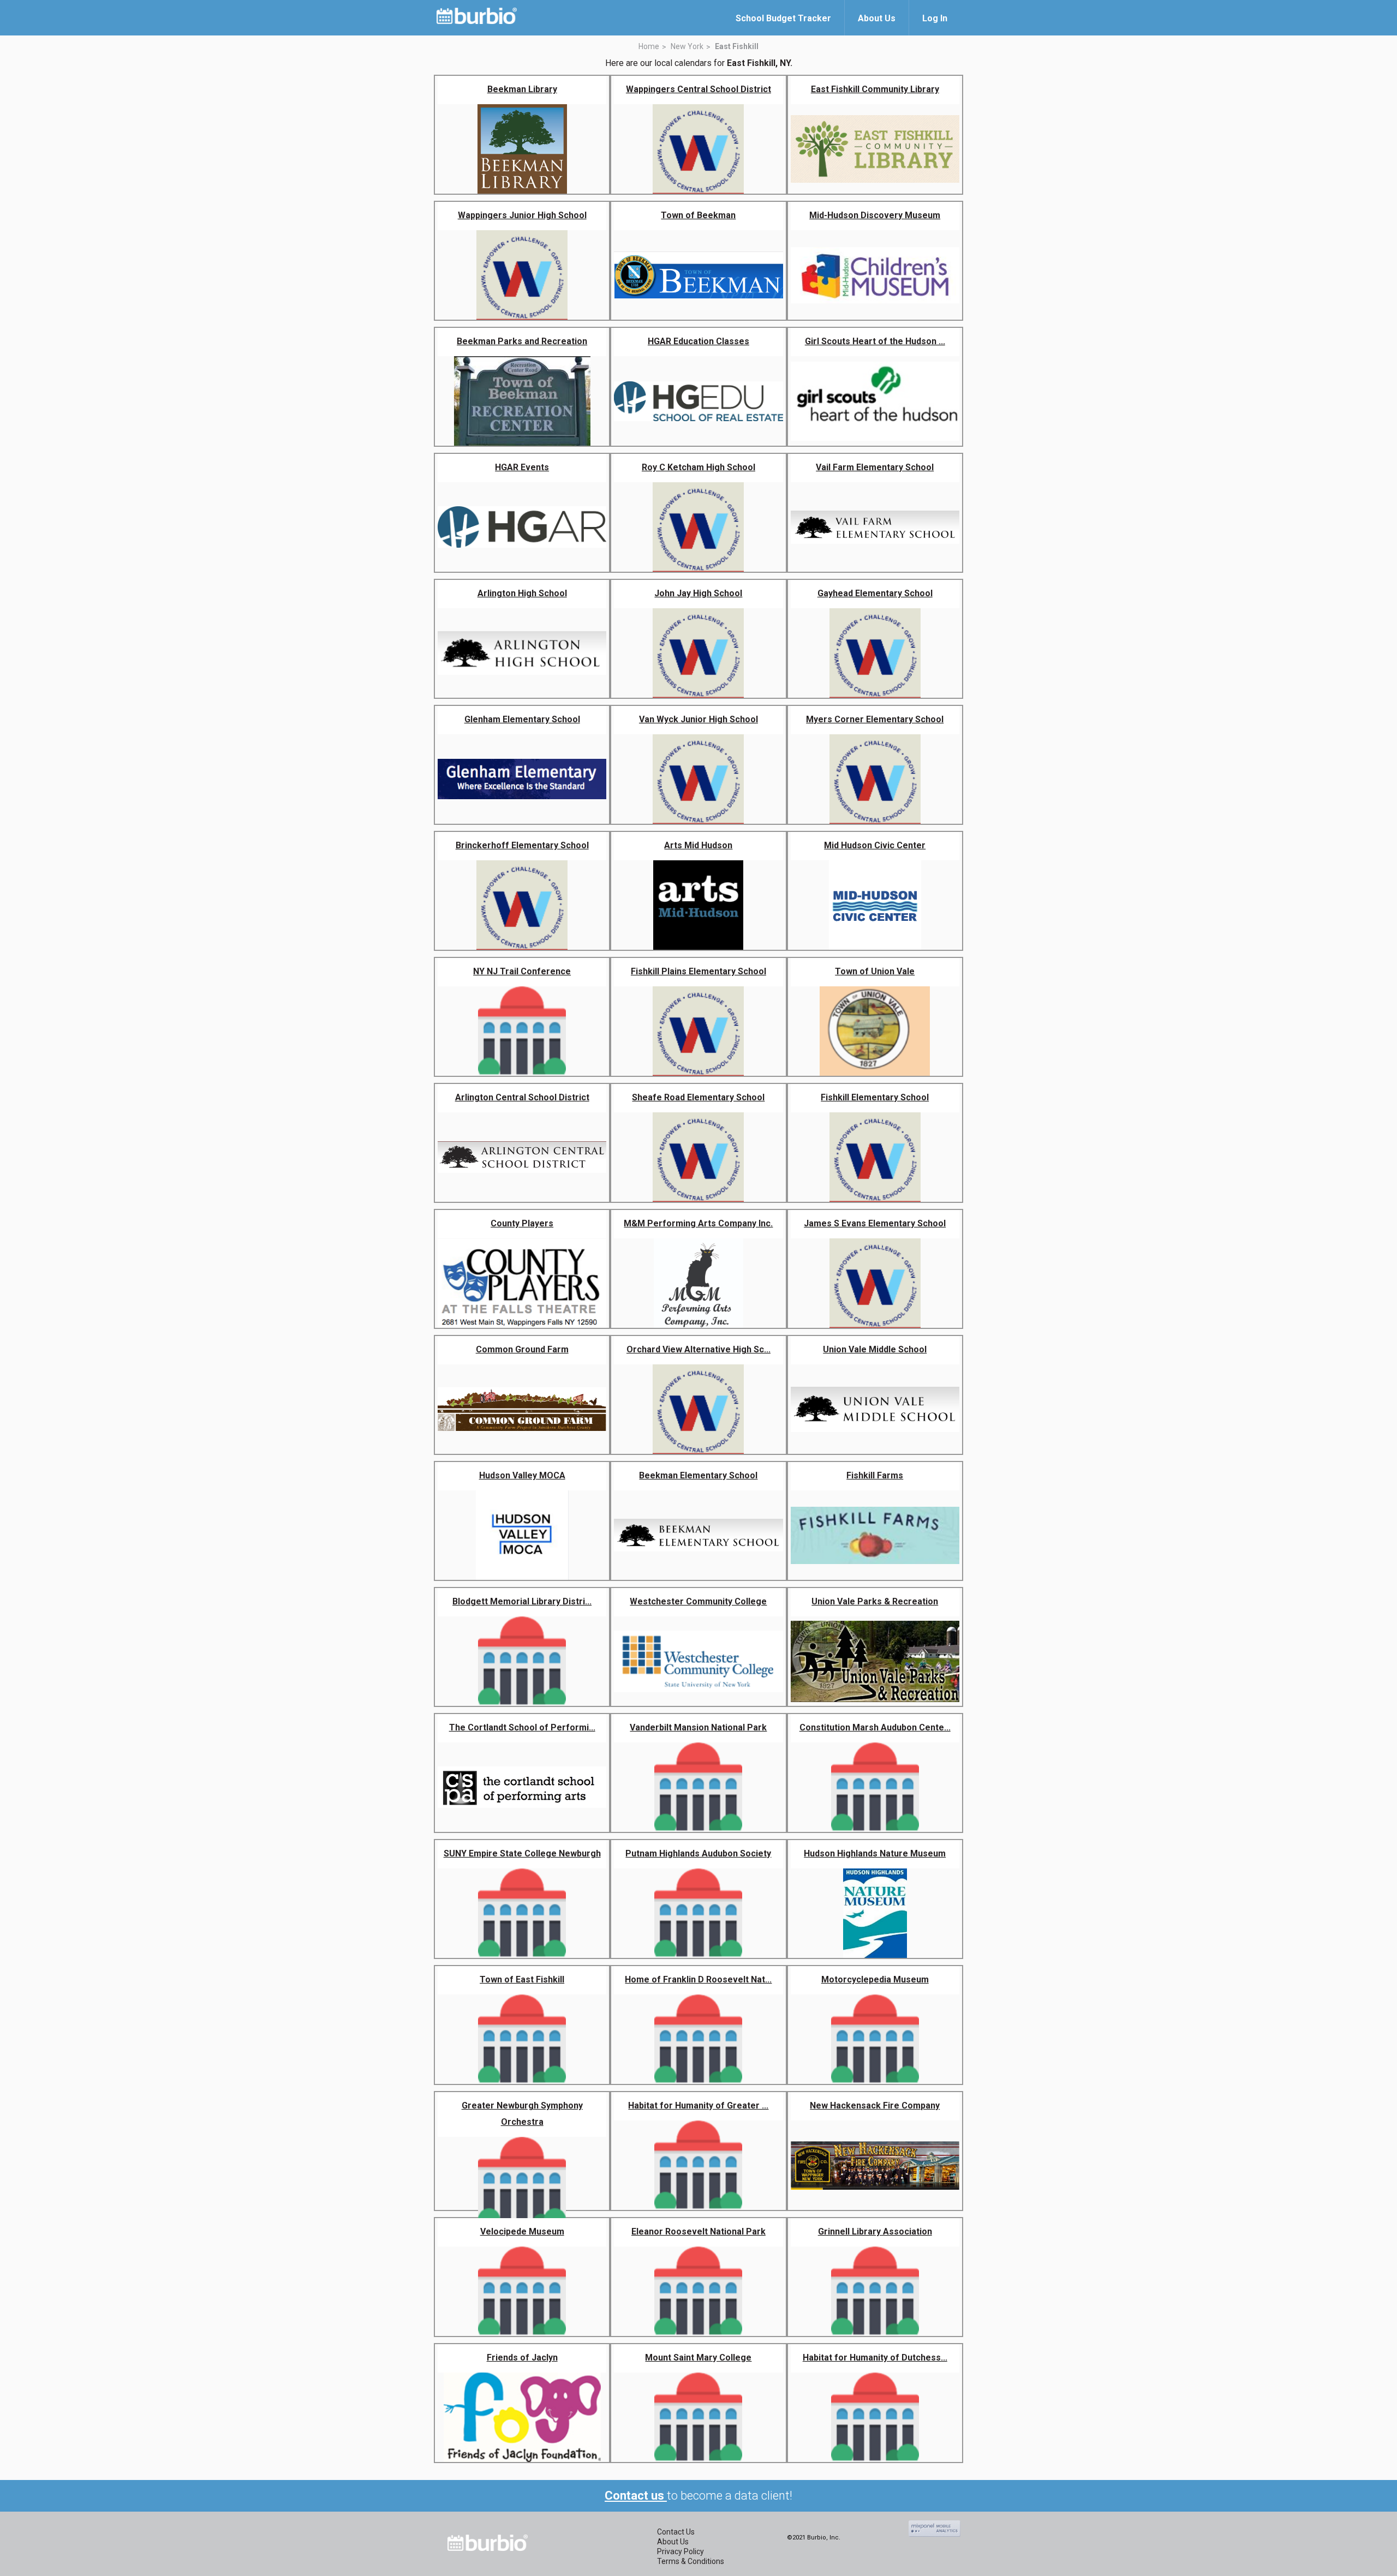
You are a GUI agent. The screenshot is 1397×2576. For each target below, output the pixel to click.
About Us (673, 2542)
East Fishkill (737, 46)
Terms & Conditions (691, 2561)
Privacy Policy (680, 2551)
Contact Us (676, 2532)
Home (649, 46)
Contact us (636, 2496)
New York (687, 46)
